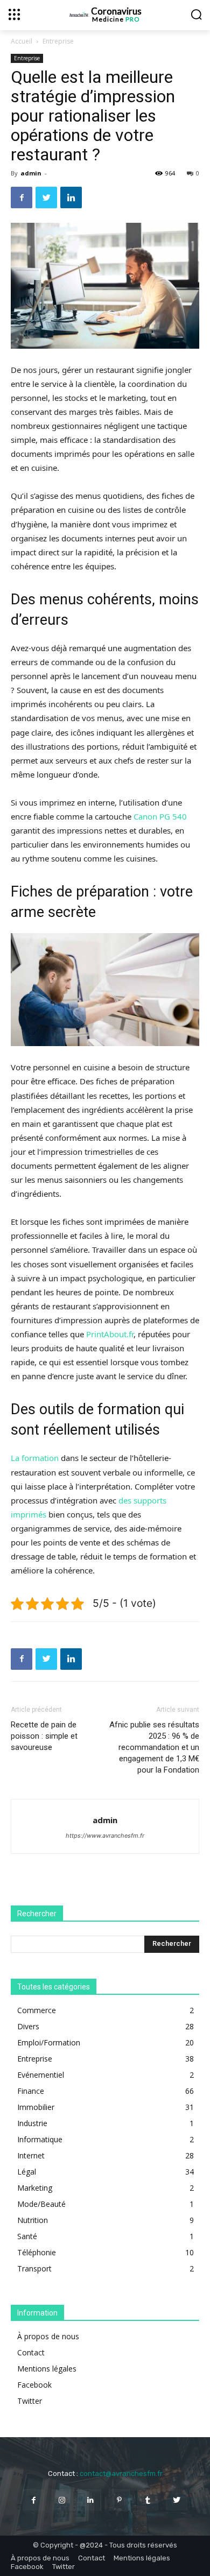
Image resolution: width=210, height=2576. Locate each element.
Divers (28, 2026)
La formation (35, 1458)
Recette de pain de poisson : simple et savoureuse (44, 1736)
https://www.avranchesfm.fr (105, 1836)
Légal (27, 2172)
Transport (34, 2268)
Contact (31, 2352)
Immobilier (36, 2107)
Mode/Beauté (41, 2204)
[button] (196, 14)
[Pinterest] (119, 2500)
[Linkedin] (71, 197)
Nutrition (33, 2220)
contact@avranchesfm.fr (121, 2473)
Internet (31, 2155)
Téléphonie (37, 2252)
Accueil (22, 41)
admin (31, 173)
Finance (31, 2091)
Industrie (32, 2123)
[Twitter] (46, 197)
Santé (27, 2236)
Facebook (34, 2385)
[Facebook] (22, 197)
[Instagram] (62, 2500)
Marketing (35, 2188)
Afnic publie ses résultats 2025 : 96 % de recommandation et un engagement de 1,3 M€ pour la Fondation (154, 1747)
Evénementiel (41, 2075)
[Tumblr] (148, 2500)
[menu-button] (14, 14)
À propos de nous (48, 2336)
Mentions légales (47, 2369)
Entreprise (58, 41)
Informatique (40, 2139)
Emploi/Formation (49, 2042)
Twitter (30, 2401)
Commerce (37, 2010)
